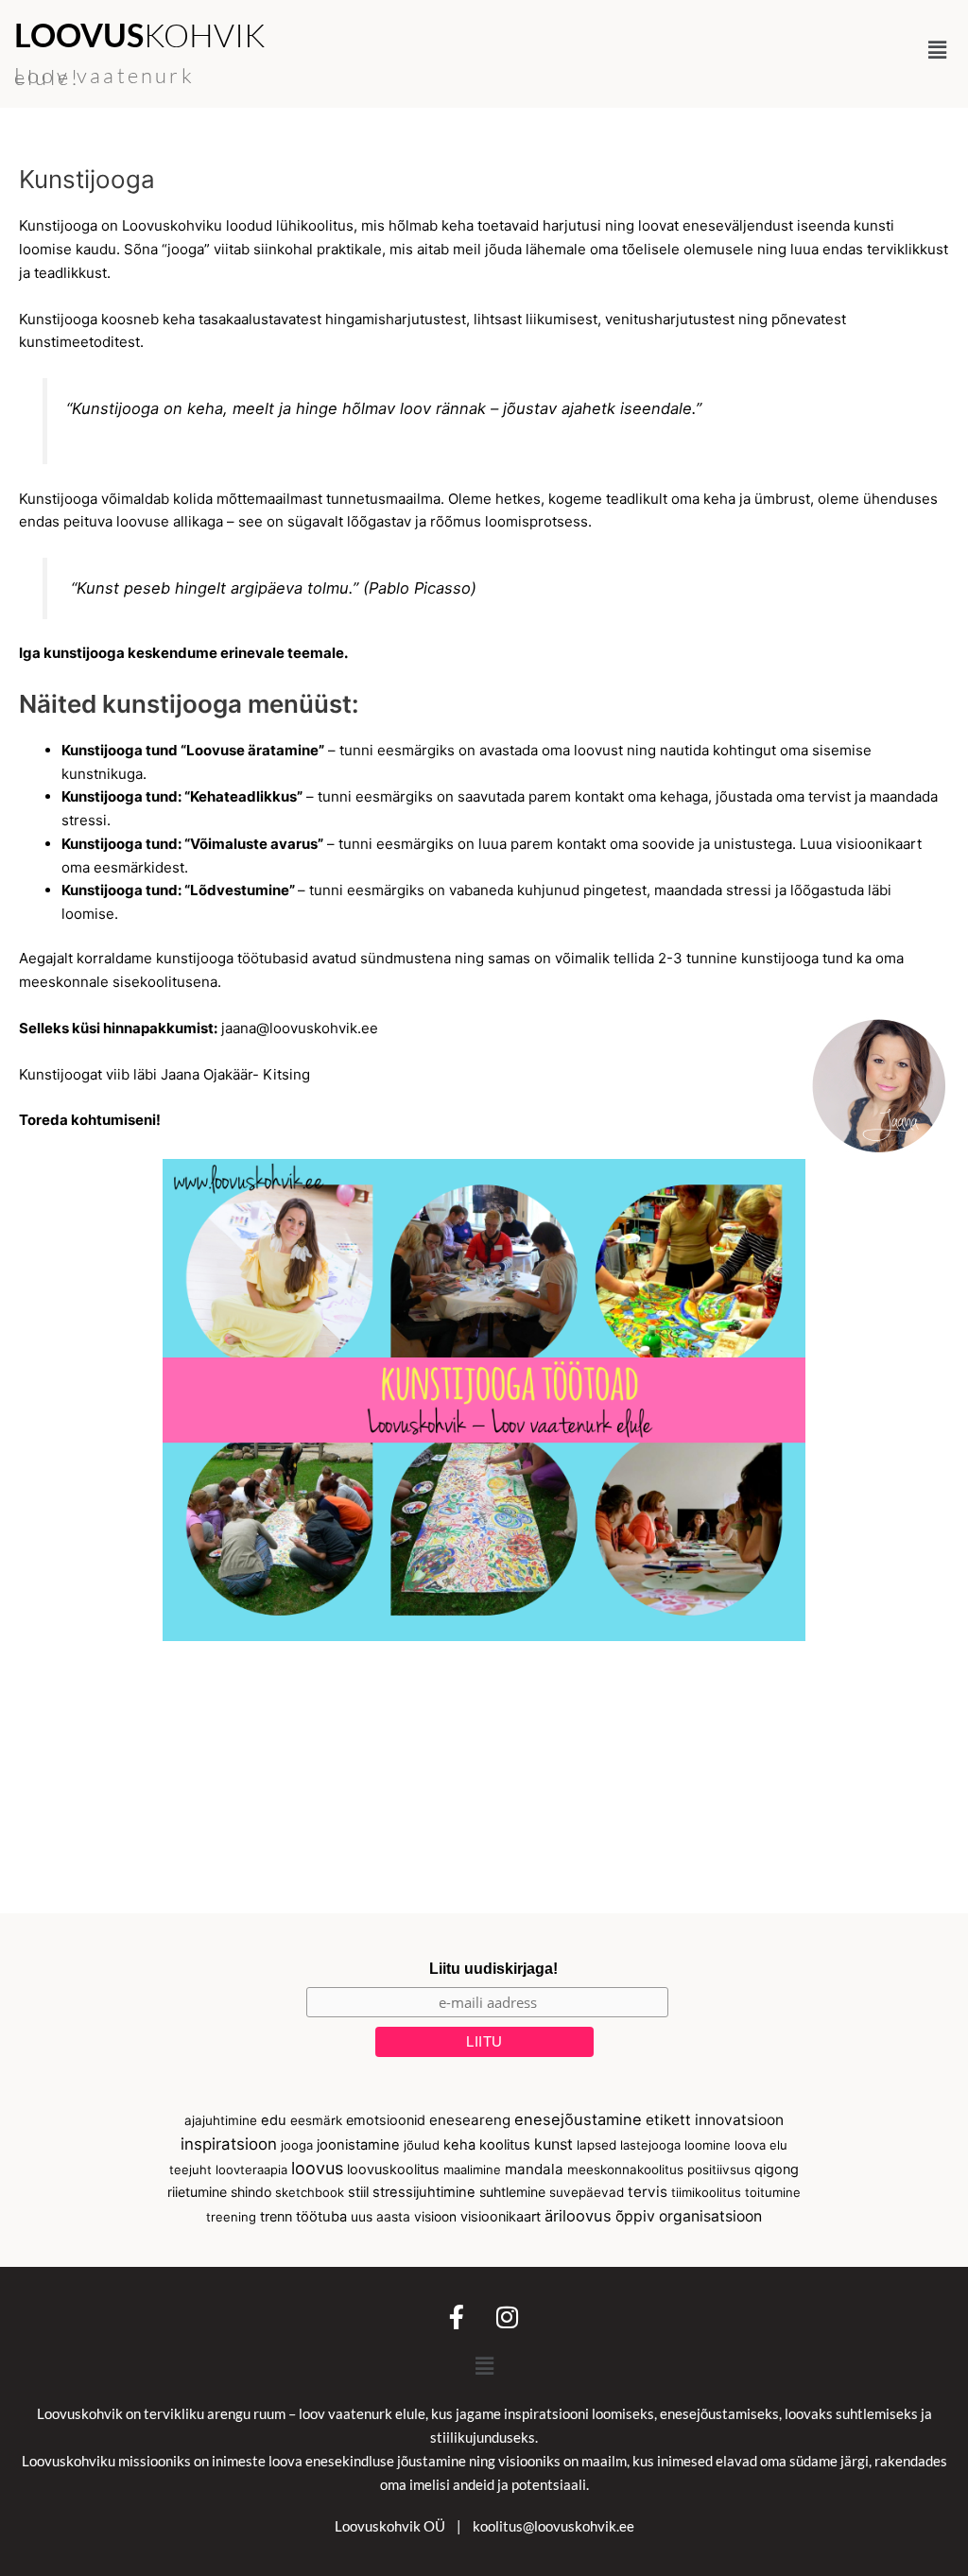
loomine (708, 2145)
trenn (276, 2217)
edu (274, 2120)
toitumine (773, 2192)
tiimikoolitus (706, 2192)
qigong (777, 2170)
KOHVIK (139, 35)
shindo (251, 2192)
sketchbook (310, 2192)
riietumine (197, 2192)
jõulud (422, 2145)
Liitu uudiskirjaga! (493, 1969)
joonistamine (358, 2145)
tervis (648, 2192)
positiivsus (719, 2170)
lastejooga (650, 2145)
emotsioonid (386, 2120)
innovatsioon (739, 2120)
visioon (435, 2217)
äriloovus (578, 2216)
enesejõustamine (578, 2119)
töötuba (321, 2217)
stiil (358, 2192)
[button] (938, 50)
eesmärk (316, 2120)
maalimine (472, 2170)
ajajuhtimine (221, 2120)
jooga (297, 2145)
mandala (534, 2169)
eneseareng (470, 2120)
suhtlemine (512, 2192)
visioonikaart (501, 2217)
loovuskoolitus (393, 2170)
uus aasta (380, 2217)
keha (459, 2145)
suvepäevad (587, 2192)
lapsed (596, 2145)
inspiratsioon (229, 2144)
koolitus (505, 2145)
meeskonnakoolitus (625, 2170)
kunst (553, 2144)
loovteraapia (251, 2170)
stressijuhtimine (424, 2192)
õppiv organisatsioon (689, 2216)
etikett (668, 2120)
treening (231, 2217)
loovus (317, 2168)
